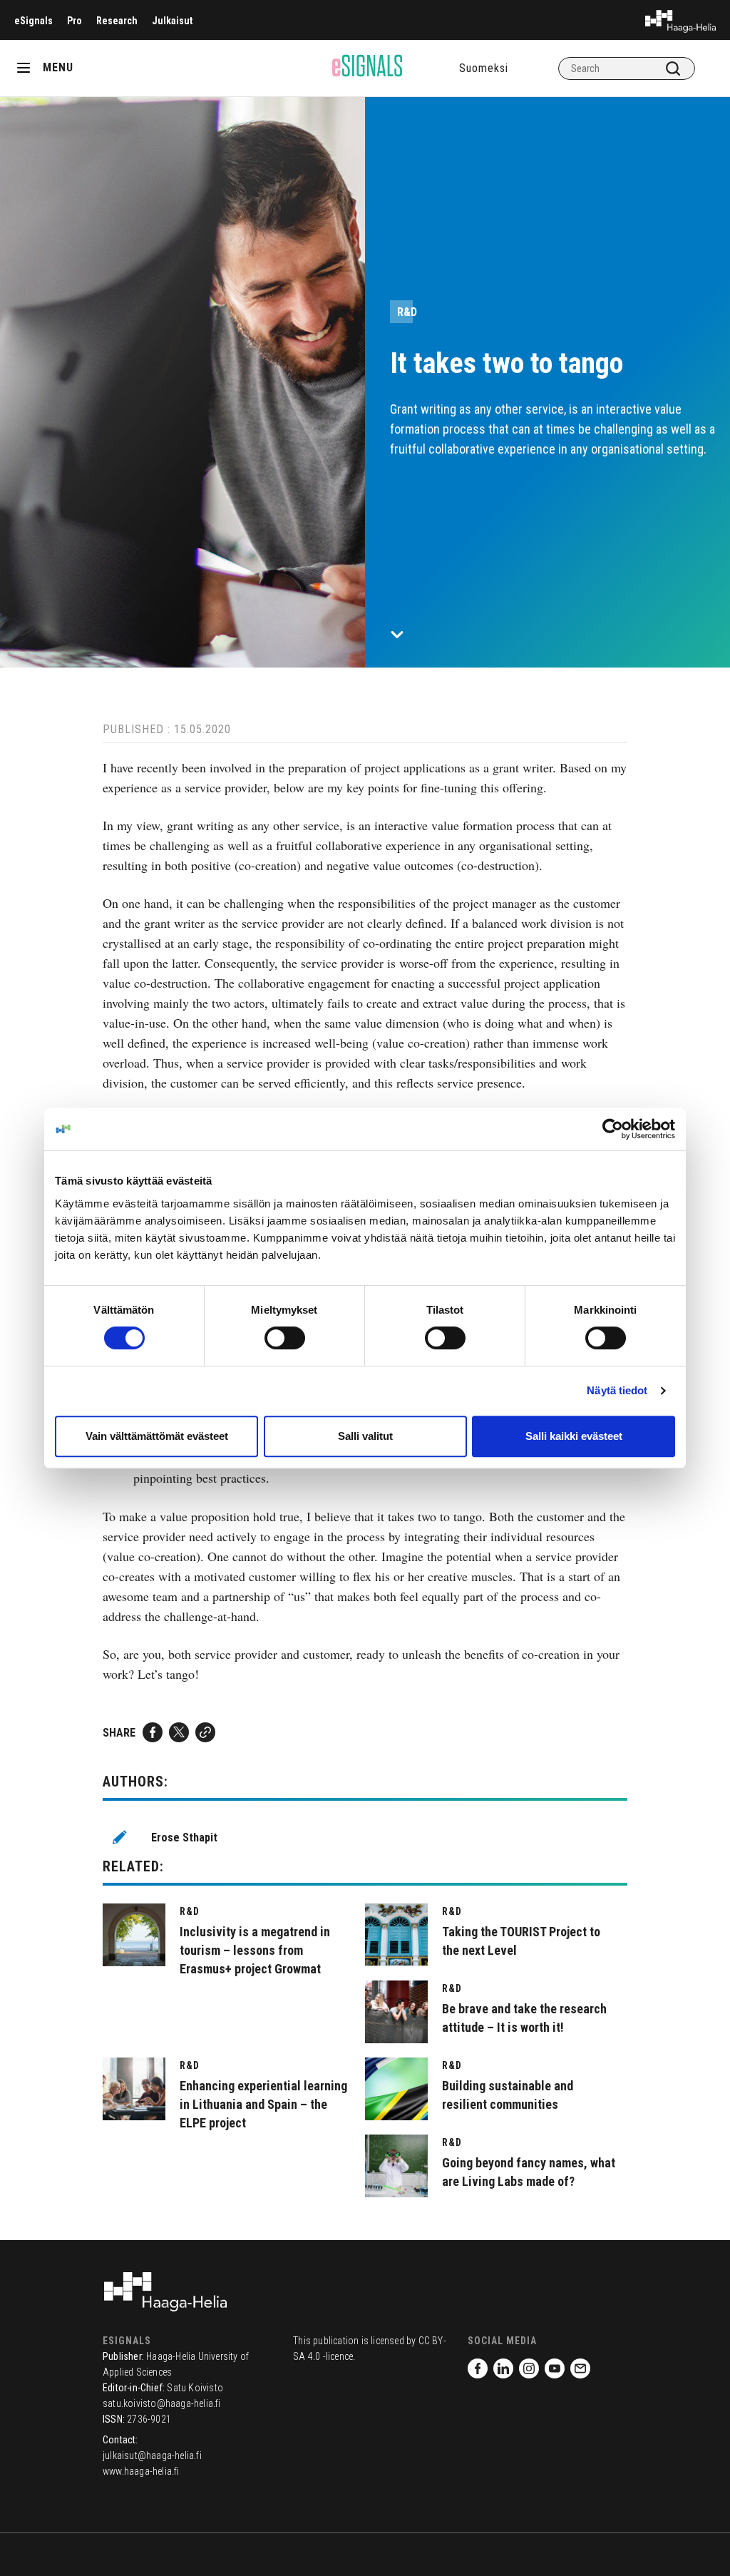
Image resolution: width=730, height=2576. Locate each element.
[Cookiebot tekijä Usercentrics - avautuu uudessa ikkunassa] (613, 1129)
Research (117, 21)
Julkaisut (172, 21)
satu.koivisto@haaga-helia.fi (162, 2403)
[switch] (285, 1338)
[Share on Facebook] (153, 1732)
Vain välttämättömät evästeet (157, 1436)
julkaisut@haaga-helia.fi (152, 2455)
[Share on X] (179, 1732)
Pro (74, 21)
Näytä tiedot (617, 1390)
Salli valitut (365, 1436)
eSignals (34, 21)
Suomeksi (484, 68)
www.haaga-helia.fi (141, 2471)
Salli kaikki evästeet (574, 1436)
